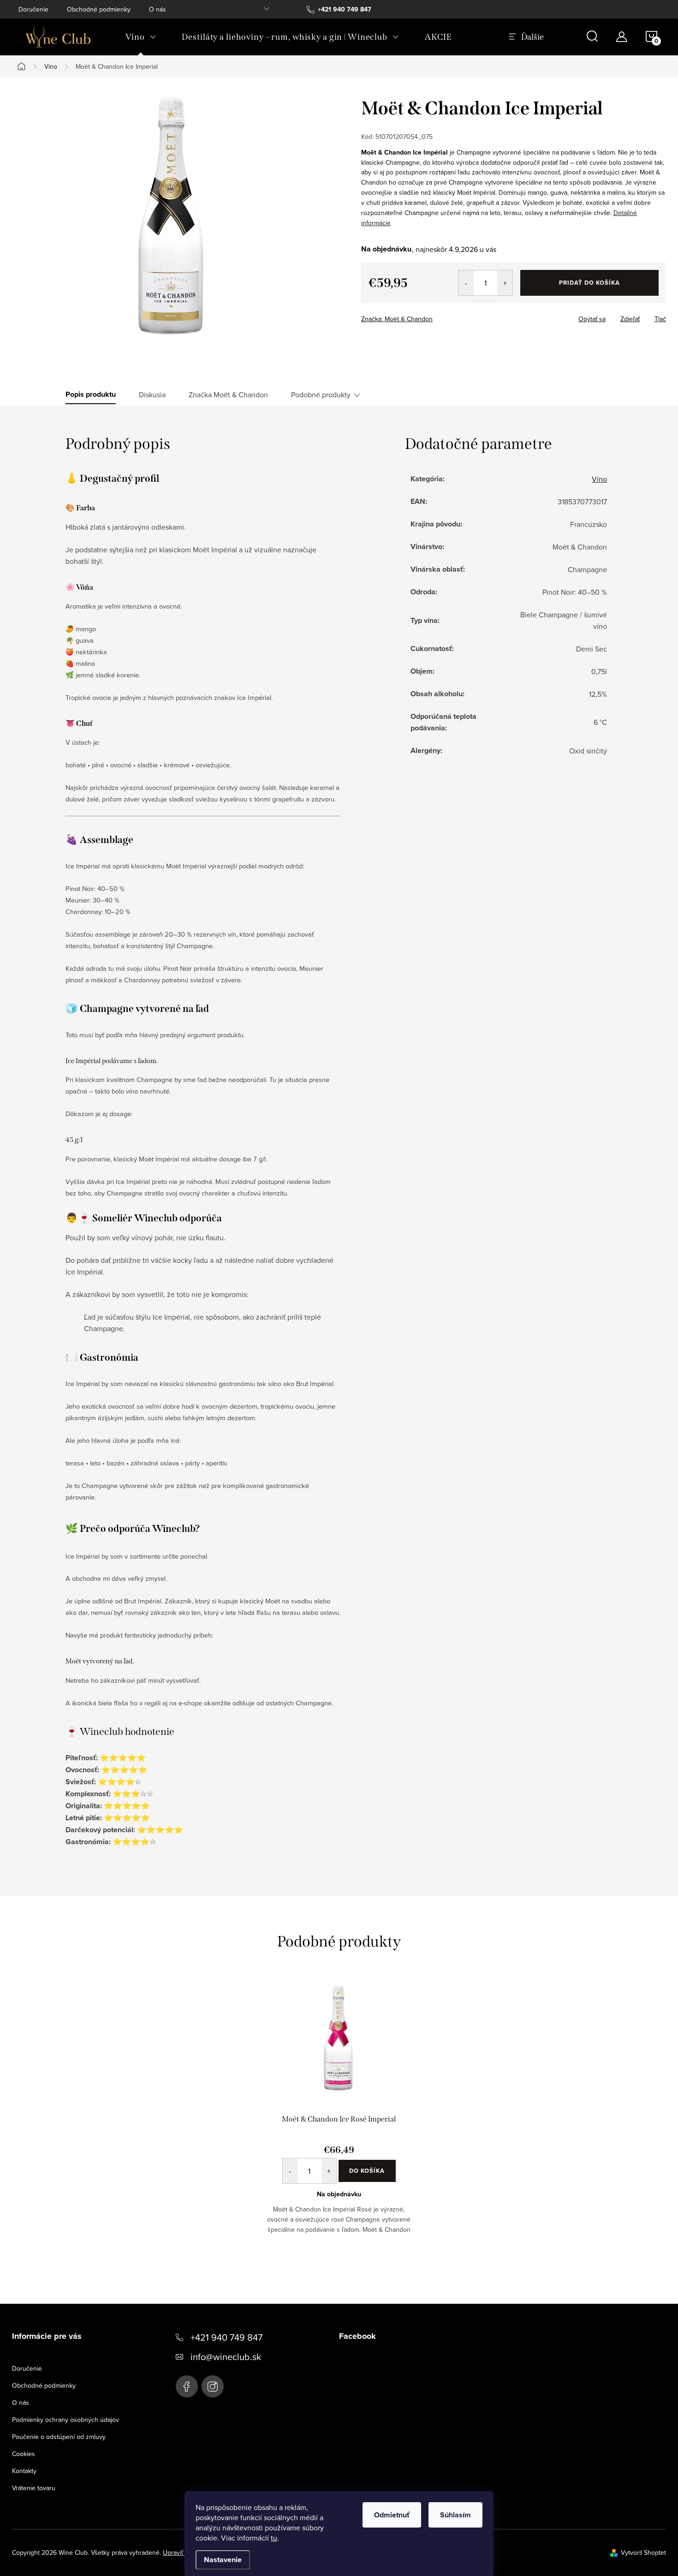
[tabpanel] (339, 2115)
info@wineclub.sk (226, 2357)
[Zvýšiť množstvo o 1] (505, 283)
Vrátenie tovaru (34, 2488)
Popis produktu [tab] (91, 394)
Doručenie (33, 9)
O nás (158, 9)
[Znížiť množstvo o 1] (466, 283)
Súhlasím (455, 2515)
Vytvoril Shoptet (643, 2552)
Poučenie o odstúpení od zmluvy (59, 2437)
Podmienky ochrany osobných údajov (65, 2420)
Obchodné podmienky (99, 9)
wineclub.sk (213, 2386)
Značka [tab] (228, 394)
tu (274, 2538)
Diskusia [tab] (152, 394)
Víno (599, 479)
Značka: (397, 319)
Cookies (24, 2454)
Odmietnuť (392, 2515)
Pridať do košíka (589, 283)
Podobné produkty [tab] (321, 394)
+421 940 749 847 (226, 2337)
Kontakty (24, 2471)
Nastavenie (223, 2560)
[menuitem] (141, 37)
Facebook (187, 2386)
